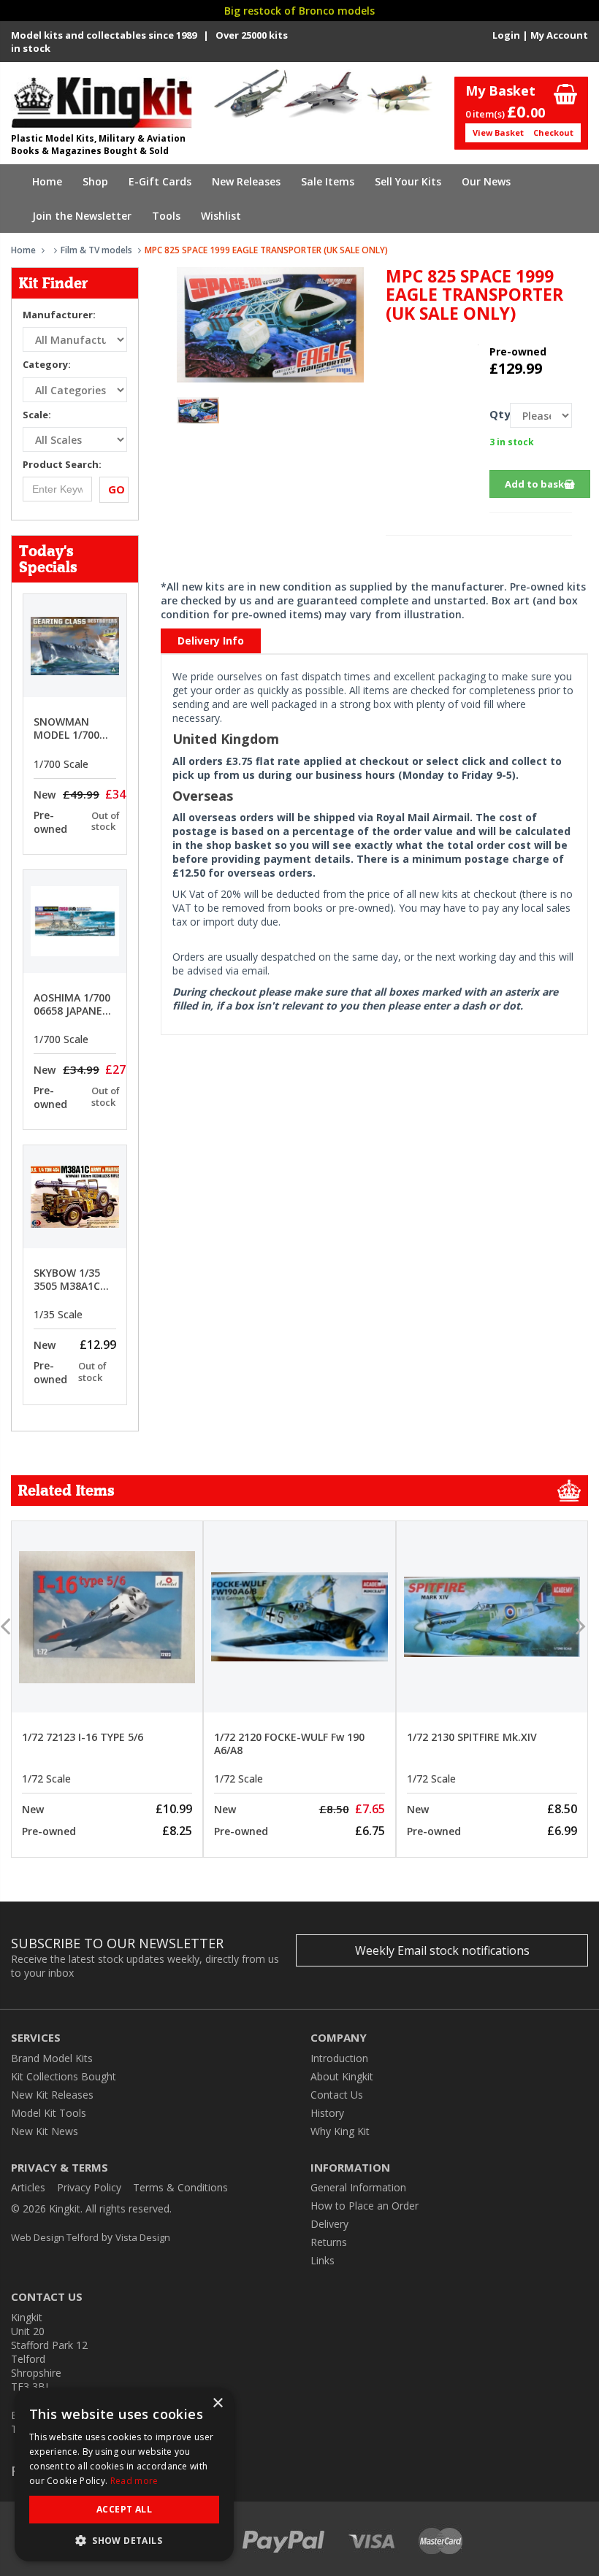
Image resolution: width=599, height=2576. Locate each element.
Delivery (329, 2224)
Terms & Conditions (180, 2187)
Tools (166, 216)
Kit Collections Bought (64, 2076)
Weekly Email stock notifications (442, 1950)
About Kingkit (342, 2076)
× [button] (217, 2403)
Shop (95, 181)
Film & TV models (96, 250)
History (327, 2113)
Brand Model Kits (52, 2058)
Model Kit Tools (49, 2113)
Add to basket (540, 484)
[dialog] (124, 2475)
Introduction (339, 2058)
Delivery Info (211, 641)
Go (117, 489)
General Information (358, 2187)
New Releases (246, 181)
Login (506, 35)
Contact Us (337, 2095)
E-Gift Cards (160, 181)
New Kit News (45, 2131)
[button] (124, 2540)
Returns (329, 2242)
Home (47, 181)
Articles (28, 2187)
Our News (486, 181)
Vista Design (143, 2237)
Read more (134, 2481)
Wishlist (221, 216)
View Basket (498, 132)
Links (323, 2260)
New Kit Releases (52, 2095)
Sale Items (328, 181)
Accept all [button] (124, 2509)
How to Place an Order (365, 2206)
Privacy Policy (89, 2187)
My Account (559, 35)
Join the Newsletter (82, 216)
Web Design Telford (55, 2237)
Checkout (553, 132)
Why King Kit (340, 2131)
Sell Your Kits (408, 181)
